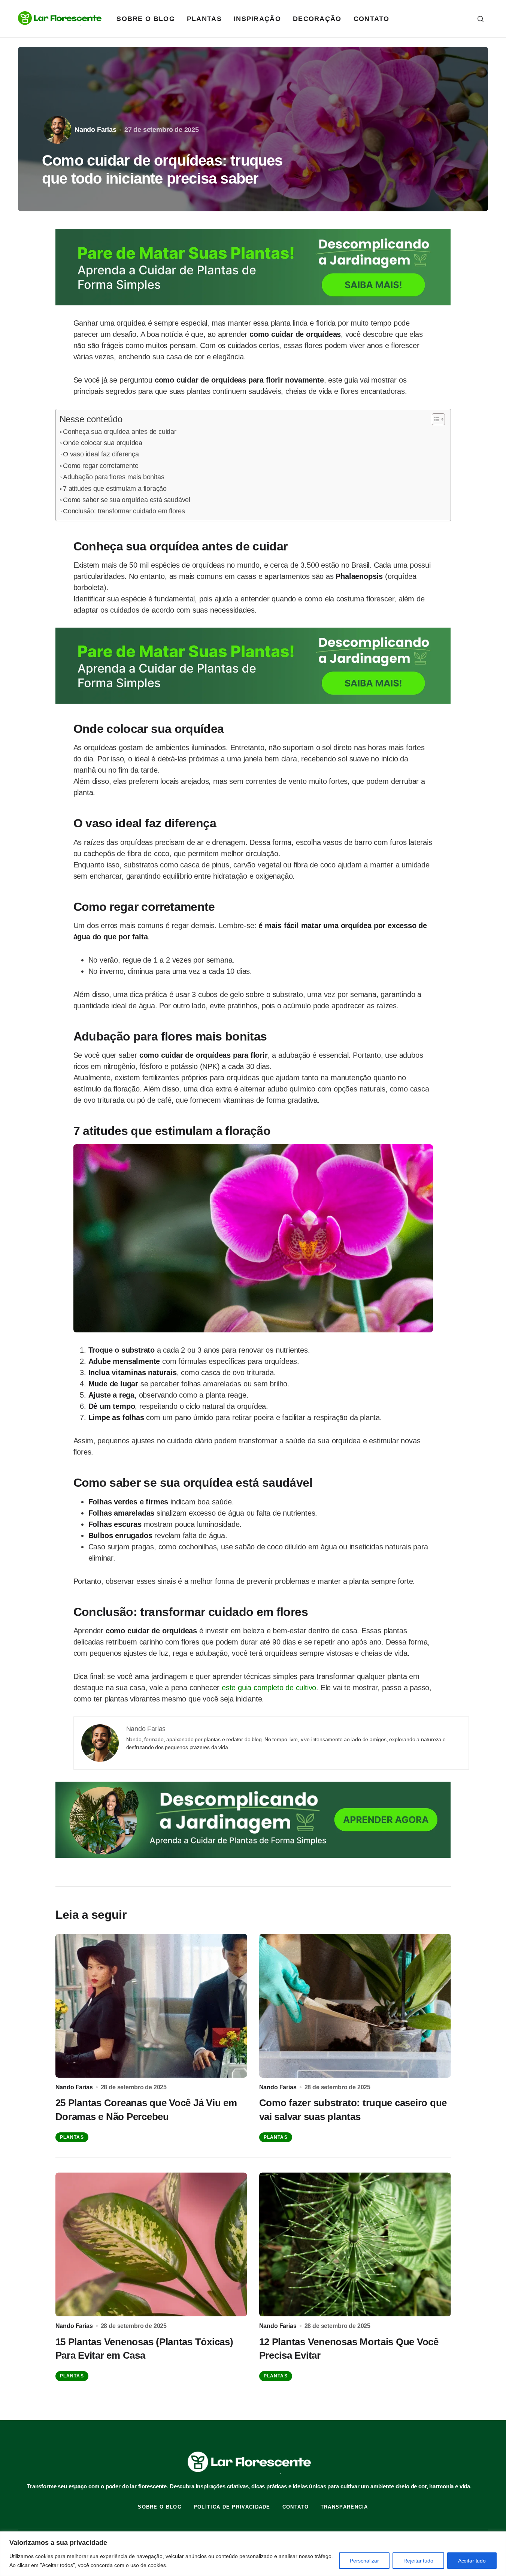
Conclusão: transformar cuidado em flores (124, 511)
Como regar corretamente (101, 466)
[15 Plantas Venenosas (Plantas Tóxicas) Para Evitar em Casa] (151, 2244)
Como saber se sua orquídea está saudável (127, 500)
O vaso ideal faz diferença (101, 454)
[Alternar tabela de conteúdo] (435, 419)
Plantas (72, 2137)
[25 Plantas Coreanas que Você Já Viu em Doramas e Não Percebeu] (151, 2006)
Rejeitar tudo (418, 2561)
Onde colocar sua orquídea (103, 443)
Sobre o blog (160, 2507)
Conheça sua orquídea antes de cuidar (120, 432)
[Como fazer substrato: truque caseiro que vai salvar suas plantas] (355, 2006)
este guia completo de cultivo (269, 1688)
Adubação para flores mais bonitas (113, 477)
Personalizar (364, 2561)
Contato (296, 2507)
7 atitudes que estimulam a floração (115, 489)
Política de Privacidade (232, 2507)
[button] (481, 19)
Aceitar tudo (472, 2561)
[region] (253, 2554)
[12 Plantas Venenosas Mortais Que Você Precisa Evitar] (355, 2244)
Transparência (344, 2507)
